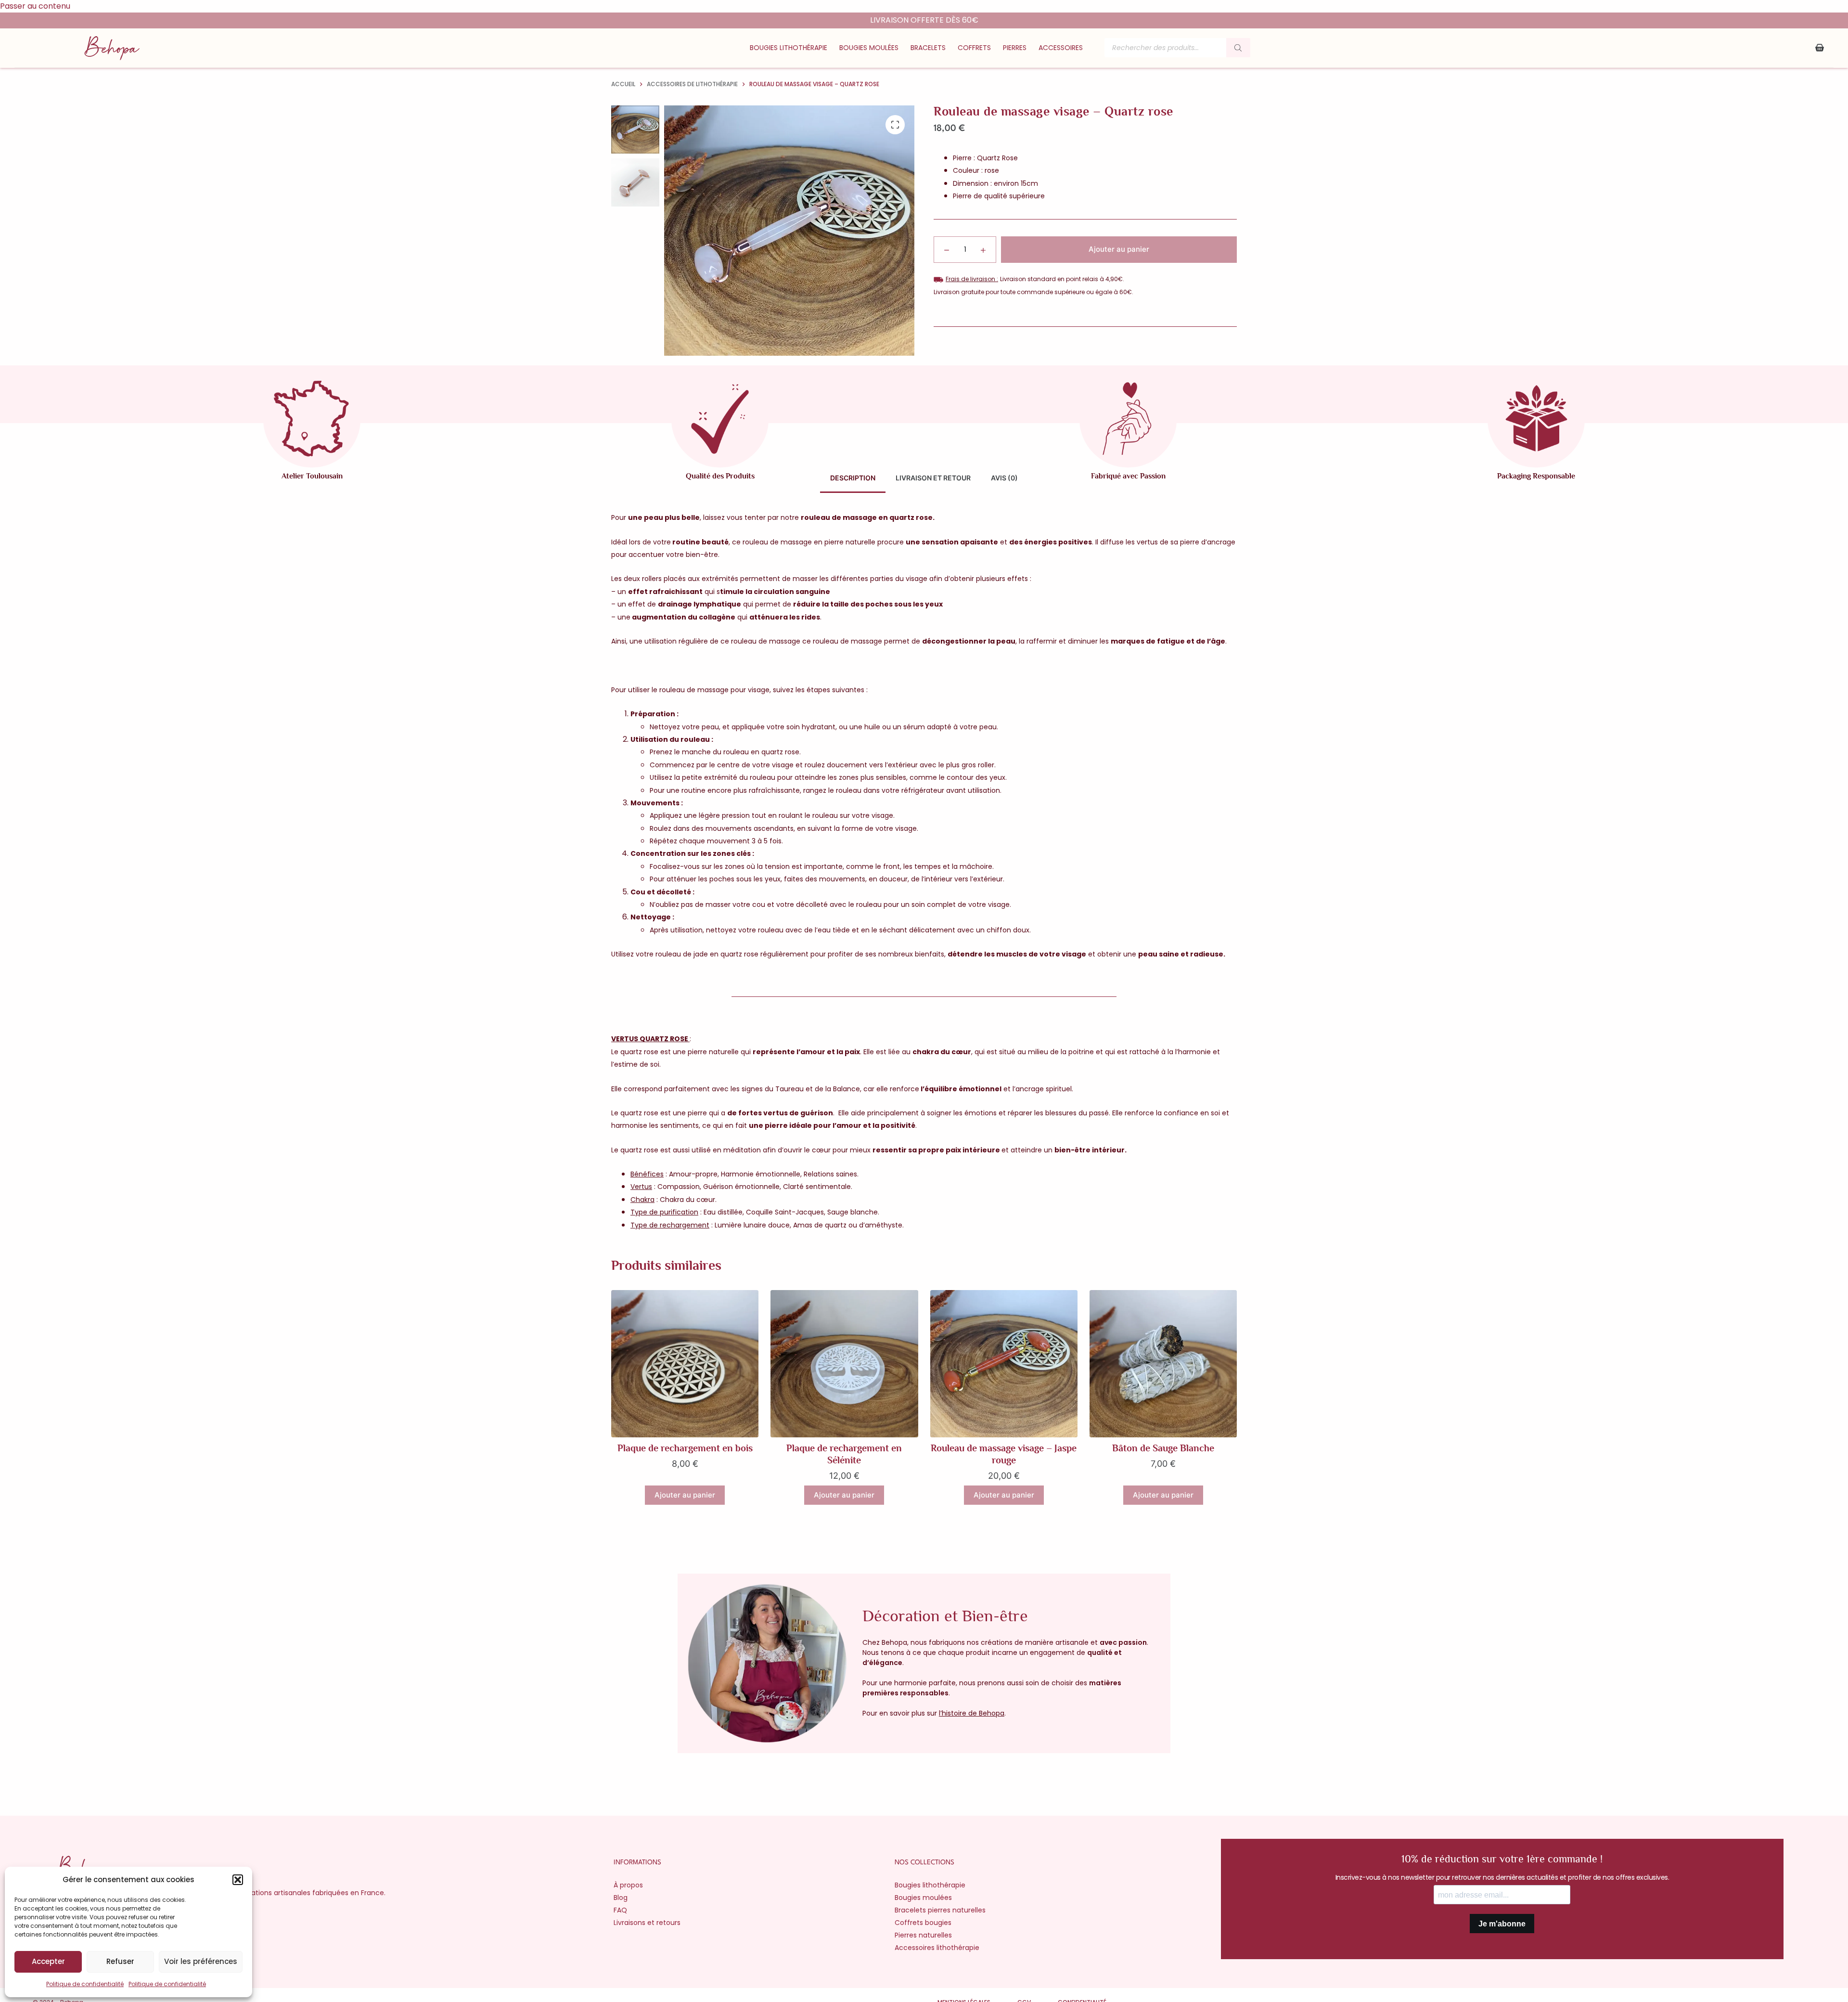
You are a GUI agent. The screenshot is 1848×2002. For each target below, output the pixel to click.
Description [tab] (853, 478)
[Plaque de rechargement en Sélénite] (844, 1364)
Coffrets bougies (923, 1923)
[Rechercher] (1238, 48)
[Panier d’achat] (1820, 48)
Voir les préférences (201, 1961)
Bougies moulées (869, 48)
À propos (628, 1885)
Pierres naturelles (923, 1935)
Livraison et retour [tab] (933, 478)
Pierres (1015, 48)
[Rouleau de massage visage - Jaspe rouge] (1004, 1364)
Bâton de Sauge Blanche (1163, 1448)
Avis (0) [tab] (1004, 478)
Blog (621, 1898)
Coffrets (974, 48)
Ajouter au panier (1119, 249)
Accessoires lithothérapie (937, 1948)
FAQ (620, 1910)
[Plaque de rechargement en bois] (685, 1364)
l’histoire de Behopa (972, 1713)
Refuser (120, 1961)
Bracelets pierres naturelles (940, 1910)
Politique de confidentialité (85, 1984)
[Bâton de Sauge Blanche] (1163, 1364)
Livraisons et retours (647, 1923)
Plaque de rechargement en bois (685, 1448)
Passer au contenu (35, 6)
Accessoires (1061, 48)
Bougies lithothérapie (789, 48)
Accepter (48, 1961)
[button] (238, 1880)
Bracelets (928, 48)
